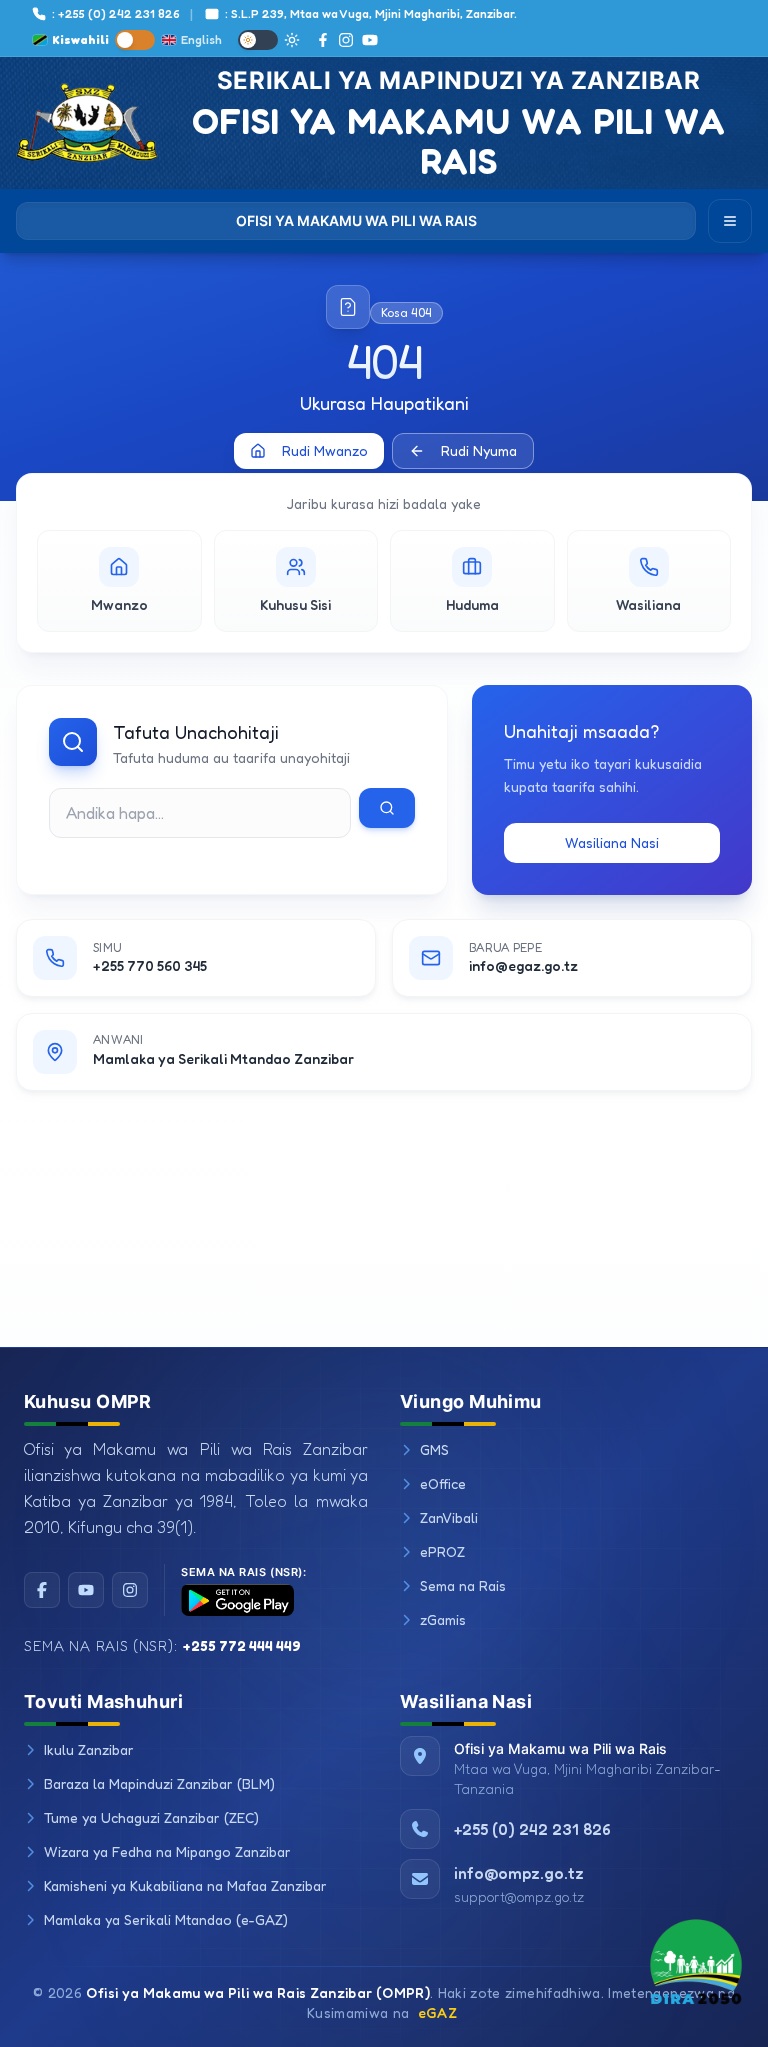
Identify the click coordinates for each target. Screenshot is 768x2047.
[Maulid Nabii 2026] (696, 1973)
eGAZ (437, 2012)
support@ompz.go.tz (519, 1896)
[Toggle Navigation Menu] (730, 221)
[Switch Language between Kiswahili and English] (135, 40)
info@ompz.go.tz (519, 1873)
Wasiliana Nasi (612, 842)
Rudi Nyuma (479, 450)
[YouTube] (370, 40)
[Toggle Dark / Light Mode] (258, 40)
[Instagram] (346, 40)
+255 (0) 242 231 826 (532, 1829)
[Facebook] (323, 40)
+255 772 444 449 (242, 1645)
